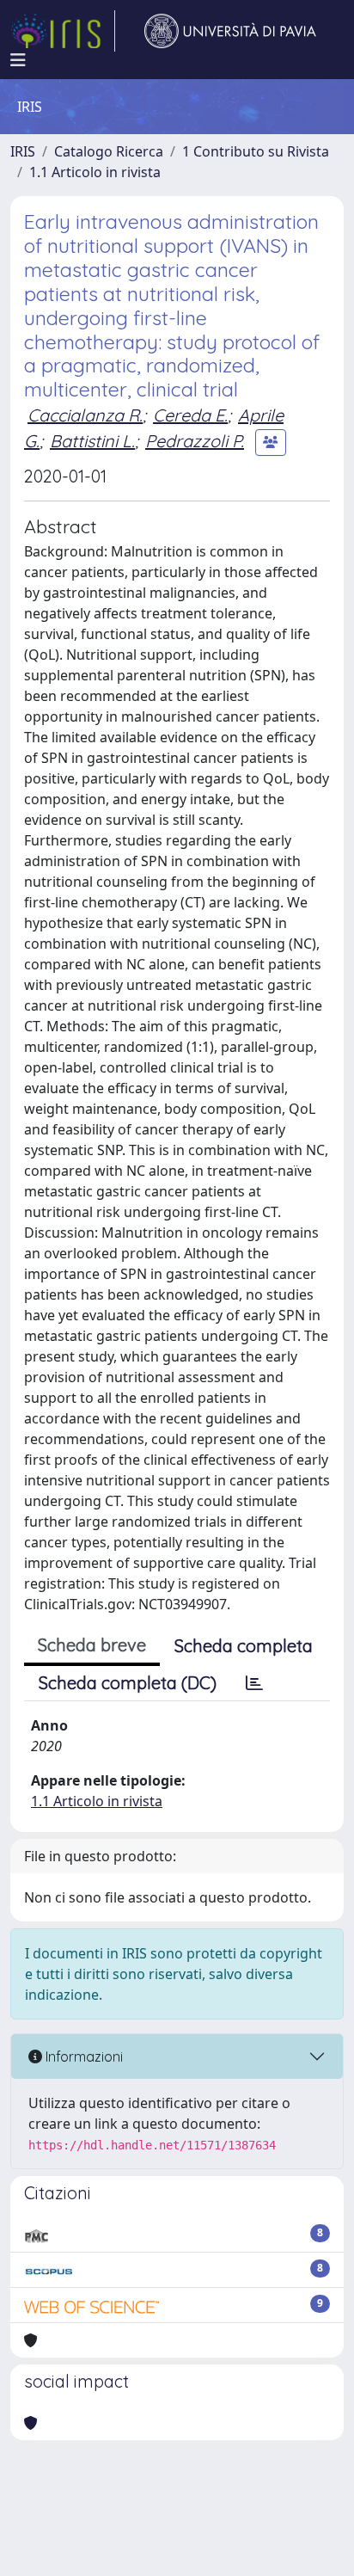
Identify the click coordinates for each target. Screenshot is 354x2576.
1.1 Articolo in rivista (95, 172)
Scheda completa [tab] (244, 1646)
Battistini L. (92, 441)
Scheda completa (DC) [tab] (128, 1683)
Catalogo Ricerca (109, 151)
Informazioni (82, 2056)
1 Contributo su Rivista (256, 151)
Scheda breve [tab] (92, 1645)
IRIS (23, 151)
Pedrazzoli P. (195, 441)
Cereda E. (190, 415)
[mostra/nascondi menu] (18, 60)
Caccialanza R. (85, 415)
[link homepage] (63, 31)
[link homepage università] (230, 31)
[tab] (254, 1683)
